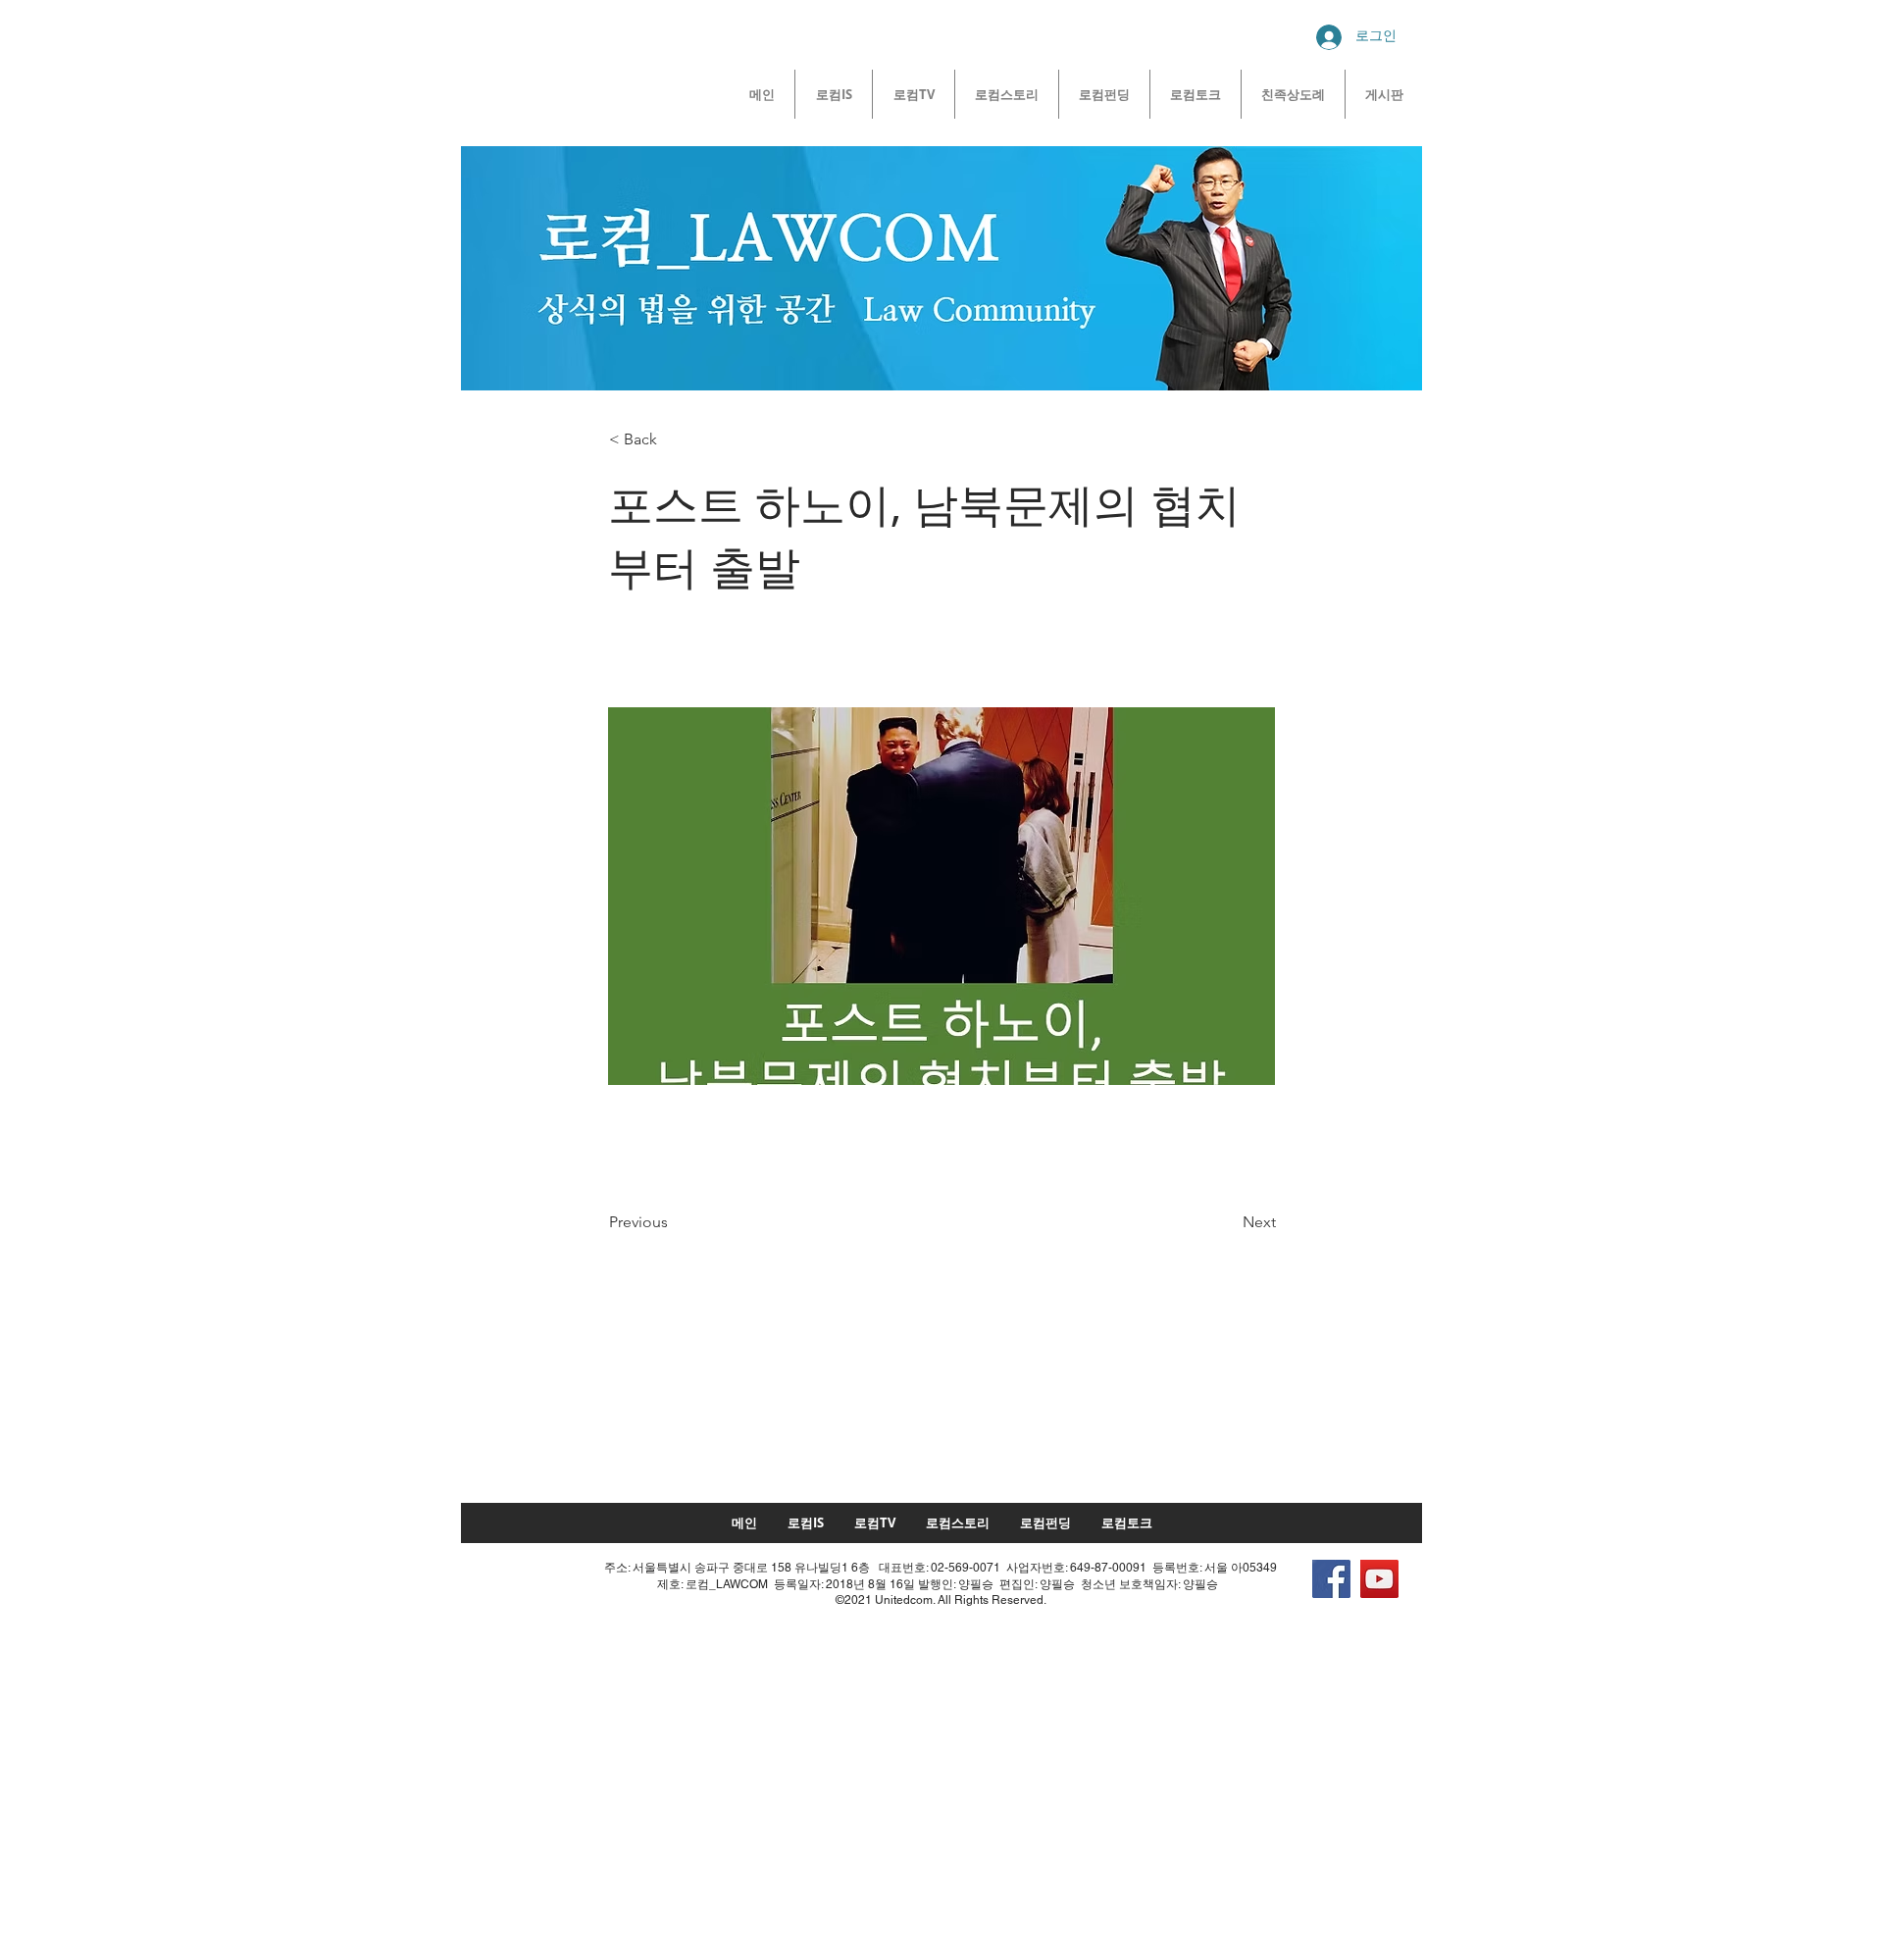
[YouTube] (1379, 1579)
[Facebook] (1331, 1579)
